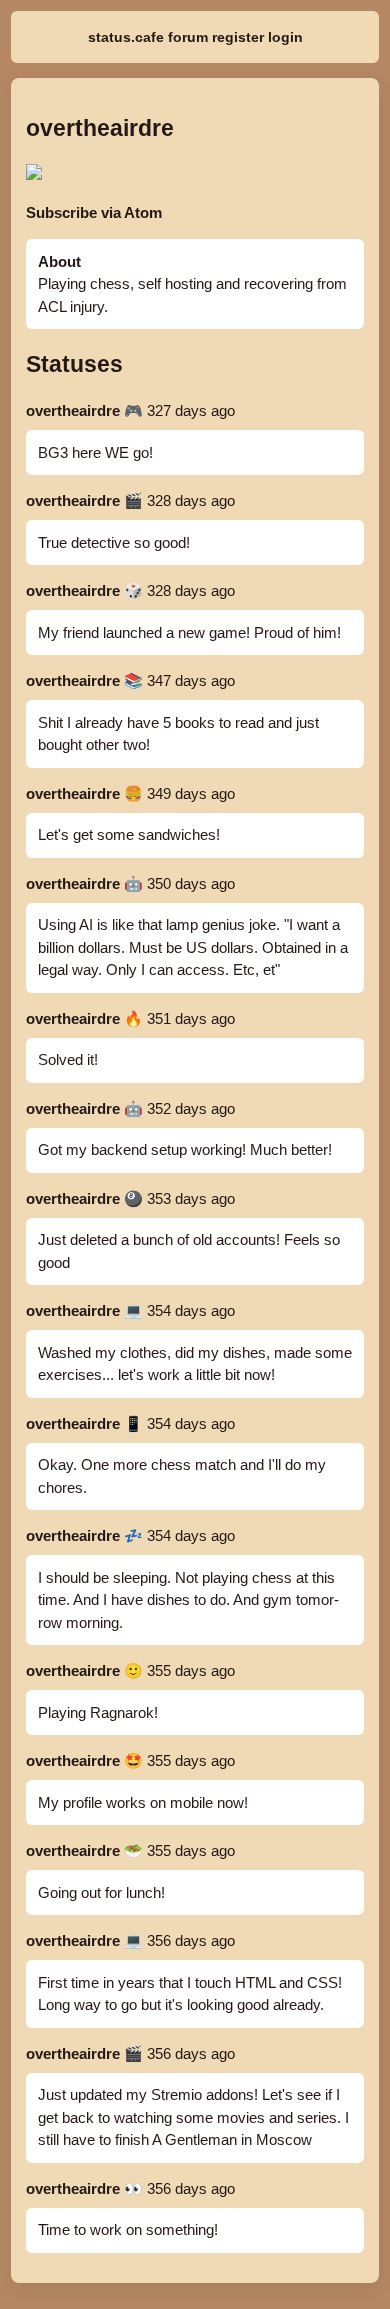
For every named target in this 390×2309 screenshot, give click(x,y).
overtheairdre (73, 410)
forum (188, 37)
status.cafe (126, 37)
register (238, 37)
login (285, 37)
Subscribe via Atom (94, 212)
